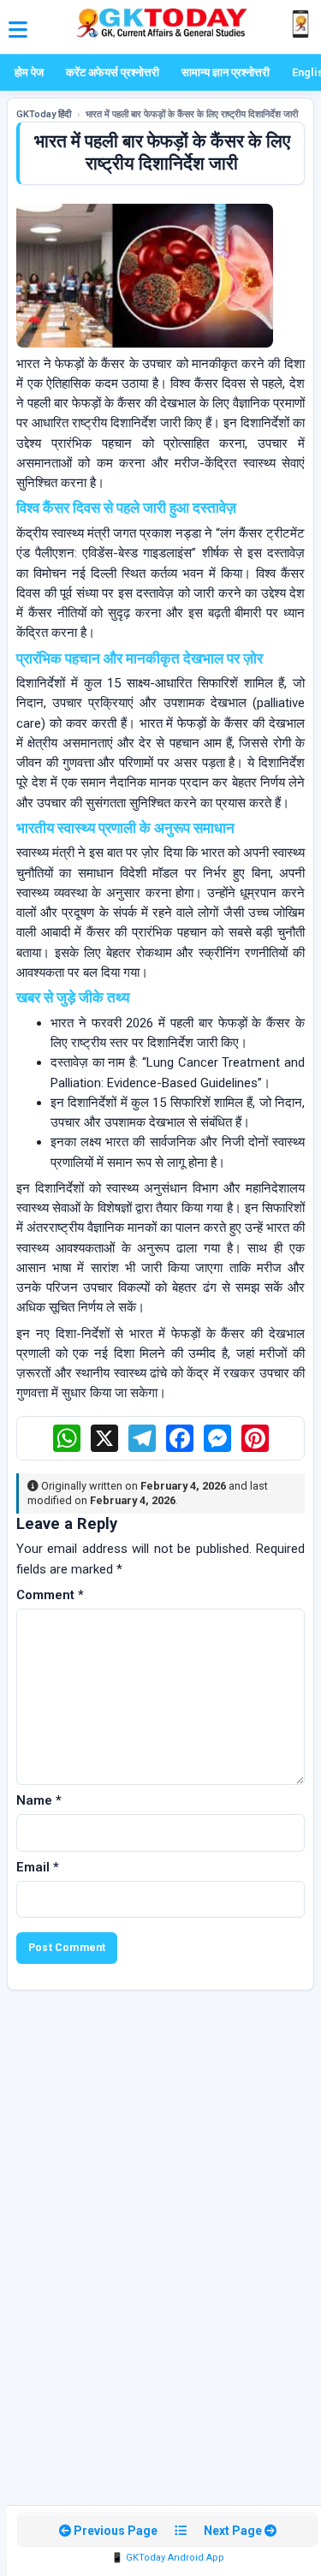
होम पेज (29, 72)
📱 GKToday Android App (168, 2558)
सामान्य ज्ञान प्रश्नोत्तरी (226, 72)
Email (38, 1867)
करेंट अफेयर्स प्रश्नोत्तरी (113, 72)
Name (39, 1800)
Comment (50, 1595)
